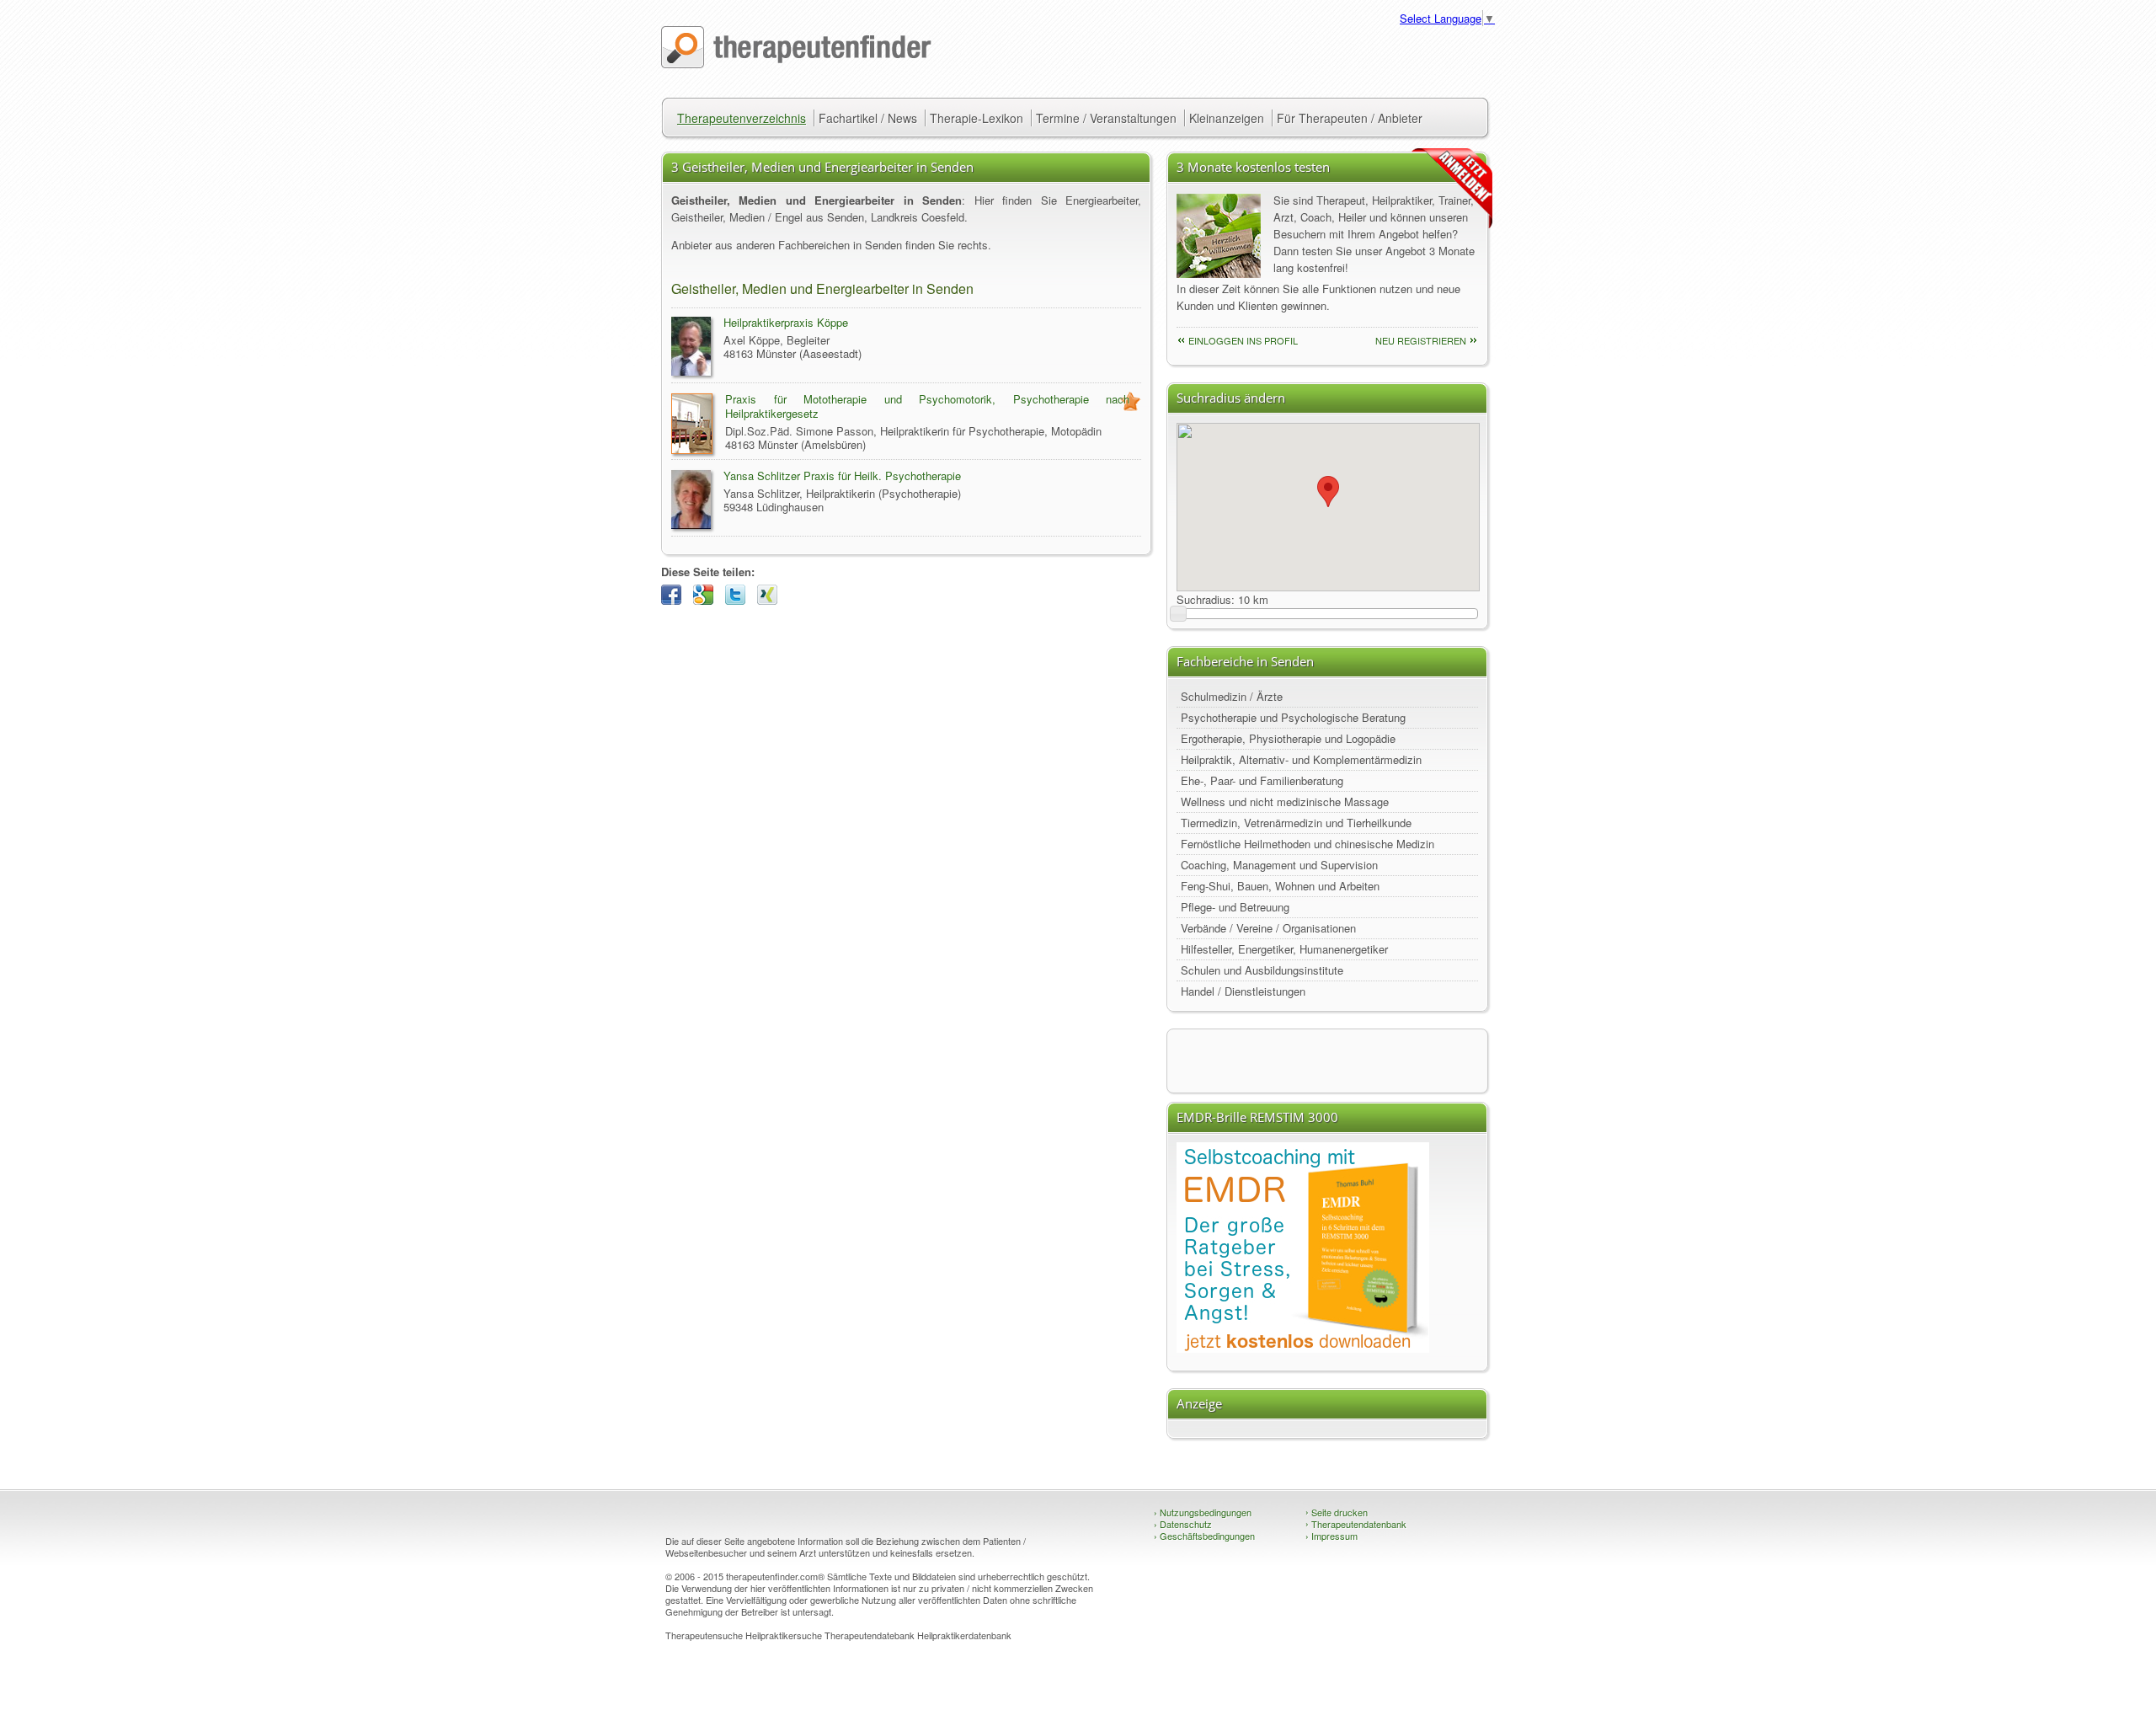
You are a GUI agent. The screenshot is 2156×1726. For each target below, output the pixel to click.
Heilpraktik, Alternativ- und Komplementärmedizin (1301, 759)
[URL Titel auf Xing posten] (771, 600)
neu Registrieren (1421, 340)
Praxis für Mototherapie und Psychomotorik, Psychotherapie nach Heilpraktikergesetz (927, 406)
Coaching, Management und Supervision (1279, 865)
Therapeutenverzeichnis (742, 118)
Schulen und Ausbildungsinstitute (1262, 970)
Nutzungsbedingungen (1203, 1512)
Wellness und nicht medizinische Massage (1285, 802)
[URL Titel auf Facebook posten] (675, 600)
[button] (1328, 492)
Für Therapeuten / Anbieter (1350, 118)
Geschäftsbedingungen (1204, 1536)
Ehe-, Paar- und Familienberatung (1262, 780)
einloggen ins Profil (1243, 340)
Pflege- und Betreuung (1235, 907)
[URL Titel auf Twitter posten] (739, 600)
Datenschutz (1183, 1524)
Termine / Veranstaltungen (1106, 118)
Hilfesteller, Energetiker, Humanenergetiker (1284, 949)
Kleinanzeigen (1227, 118)
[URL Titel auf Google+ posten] (707, 600)
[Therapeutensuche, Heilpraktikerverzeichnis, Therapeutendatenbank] (796, 64)
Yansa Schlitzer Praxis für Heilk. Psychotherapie (842, 476)
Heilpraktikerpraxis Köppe (786, 322)
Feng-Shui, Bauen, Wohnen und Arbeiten (1280, 886)
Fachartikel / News (868, 118)
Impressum (1331, 1536)
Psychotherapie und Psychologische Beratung (1293, 717)
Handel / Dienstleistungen (1243, 991)
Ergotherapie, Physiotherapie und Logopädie (1288, 738)
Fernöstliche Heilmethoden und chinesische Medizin (1307, 844)
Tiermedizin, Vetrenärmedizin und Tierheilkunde (1296, 823)
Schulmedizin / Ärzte (1232, 696)
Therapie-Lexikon (977, 118)
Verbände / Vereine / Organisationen (1268, 928)
